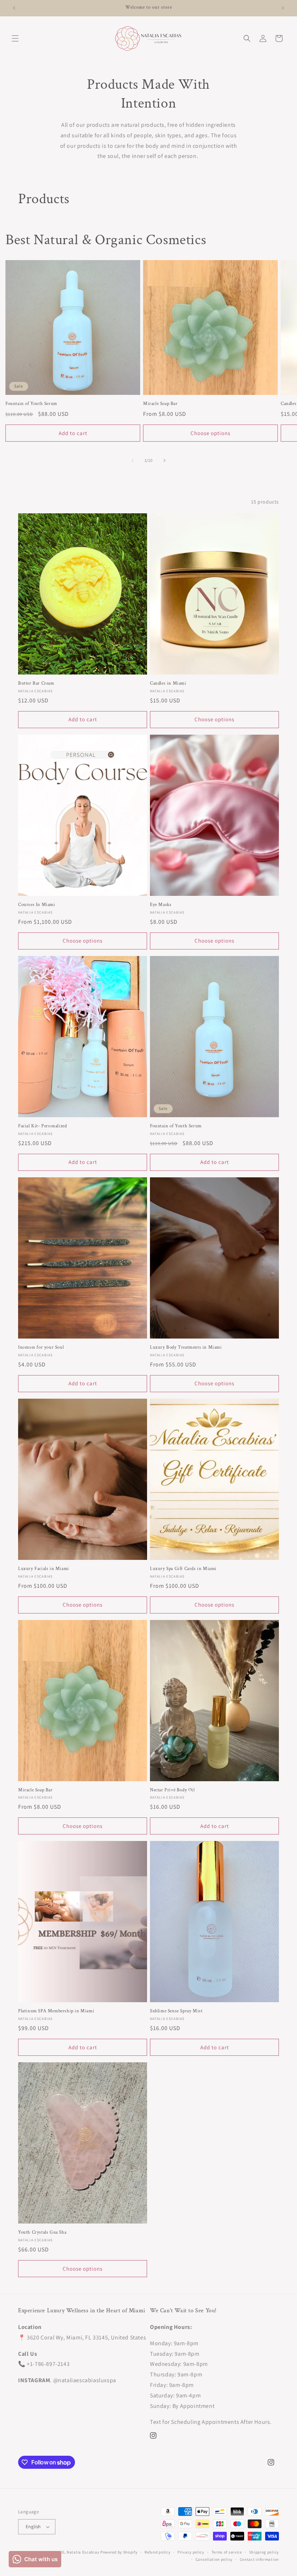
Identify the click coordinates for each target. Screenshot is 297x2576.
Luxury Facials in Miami (44, 1569)
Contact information (259, 2559)
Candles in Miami (168, 684)
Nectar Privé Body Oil (172, 1790)
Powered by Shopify (119, 2552)
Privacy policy (191, 2552)
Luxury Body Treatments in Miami (186, 1348)
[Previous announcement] (14, 8)
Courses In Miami (37, 905)
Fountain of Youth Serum (31, 404)
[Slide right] (164, 460)
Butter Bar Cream (36, 684)
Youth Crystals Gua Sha (42, 2233)
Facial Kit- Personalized (42, 1126)
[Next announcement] (283, 8)
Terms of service (227, 2552)
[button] (15, 38)
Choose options (210, 433)
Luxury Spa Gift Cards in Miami (183, 1569)
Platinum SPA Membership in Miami (56, 2011)
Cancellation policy (214, 2559)
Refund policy (157, 2552)
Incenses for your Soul (41, 1348)
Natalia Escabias (83, 2552)
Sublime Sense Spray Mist (176, 2011)
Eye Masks (161, 905)
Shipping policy (264, 2552)
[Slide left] (133, 460)
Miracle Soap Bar (160, 404)
